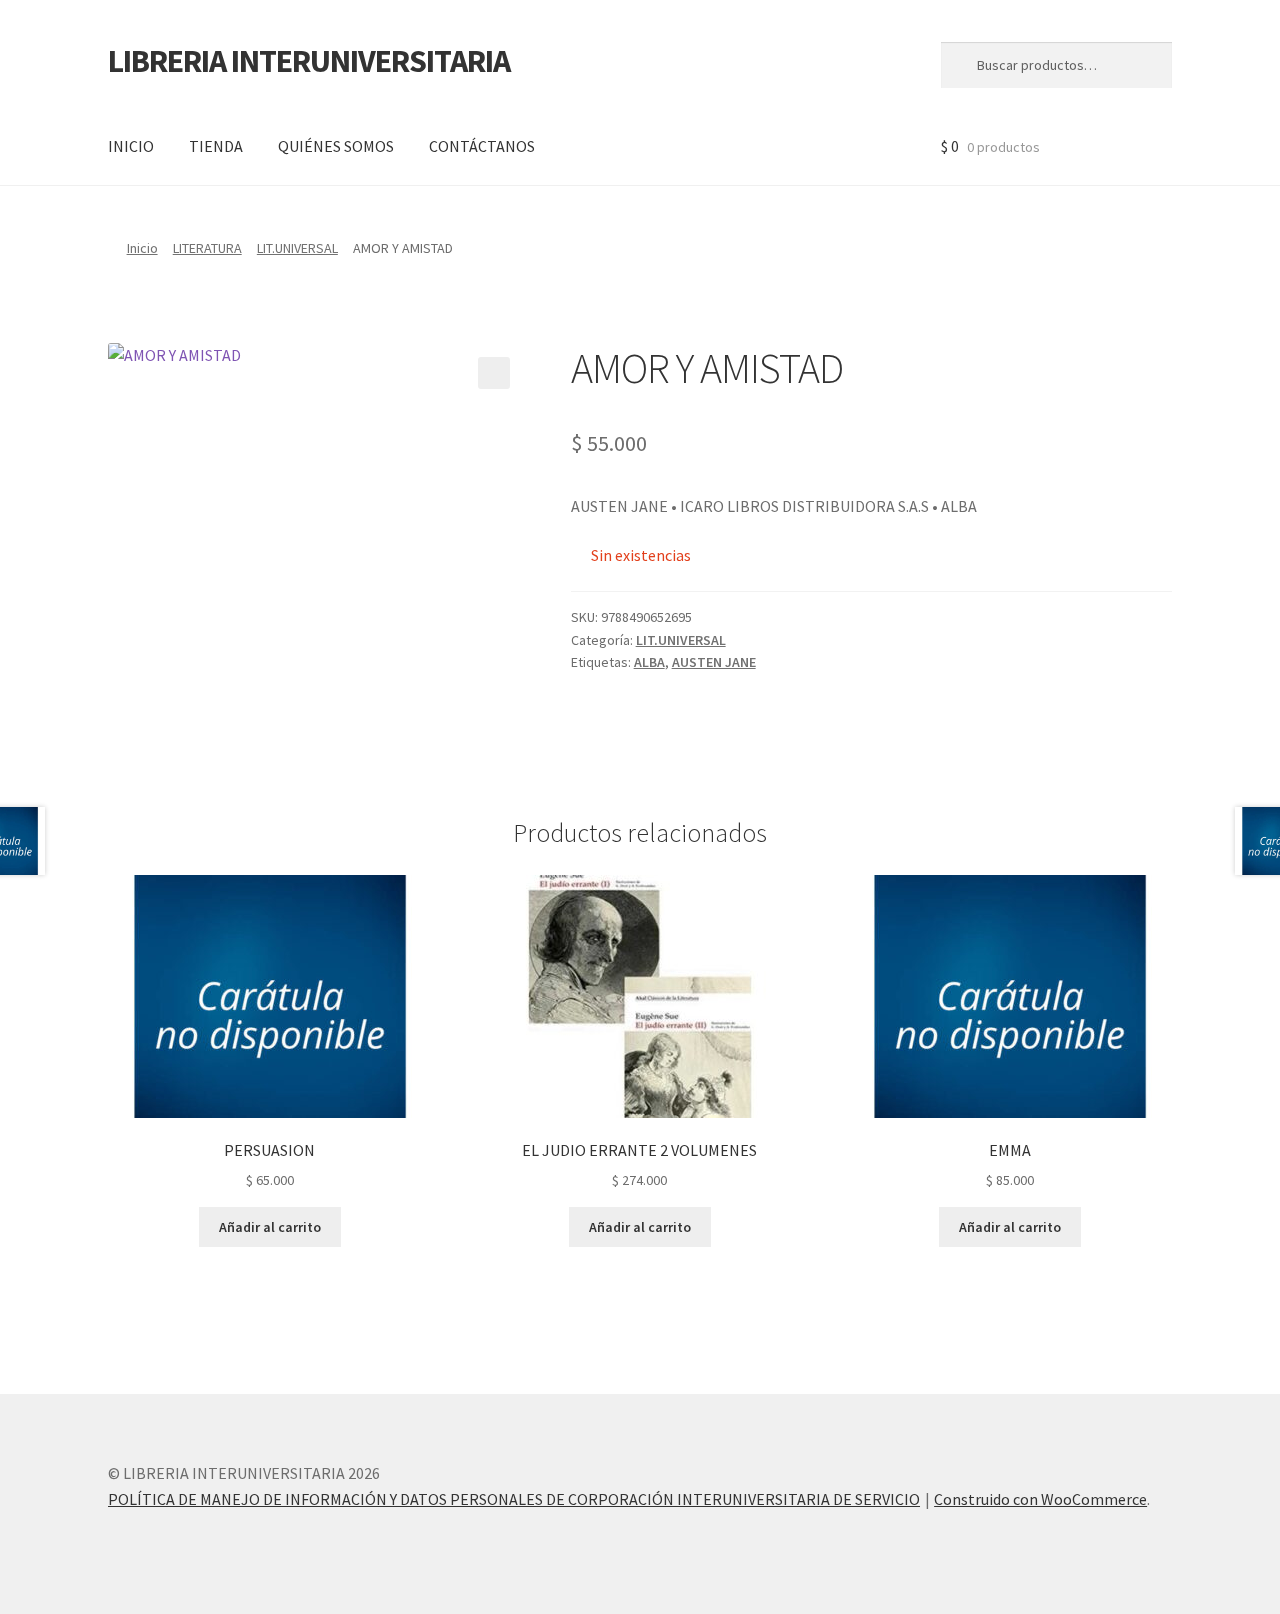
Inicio (142, 248)
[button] (494, 373)
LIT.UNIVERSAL (297, 248)
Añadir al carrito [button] (270, 1227)
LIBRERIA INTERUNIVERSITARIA (309, 61)
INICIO (131, 146)
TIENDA (216, 146)
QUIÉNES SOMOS (336, 146)
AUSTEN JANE (714, 662)
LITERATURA (207, 248)
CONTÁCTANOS (482, 146)
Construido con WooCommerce (1040, 1499)
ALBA (649, 662)
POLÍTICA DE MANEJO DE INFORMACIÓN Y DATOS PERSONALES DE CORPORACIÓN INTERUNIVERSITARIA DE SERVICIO (514, 1499)
